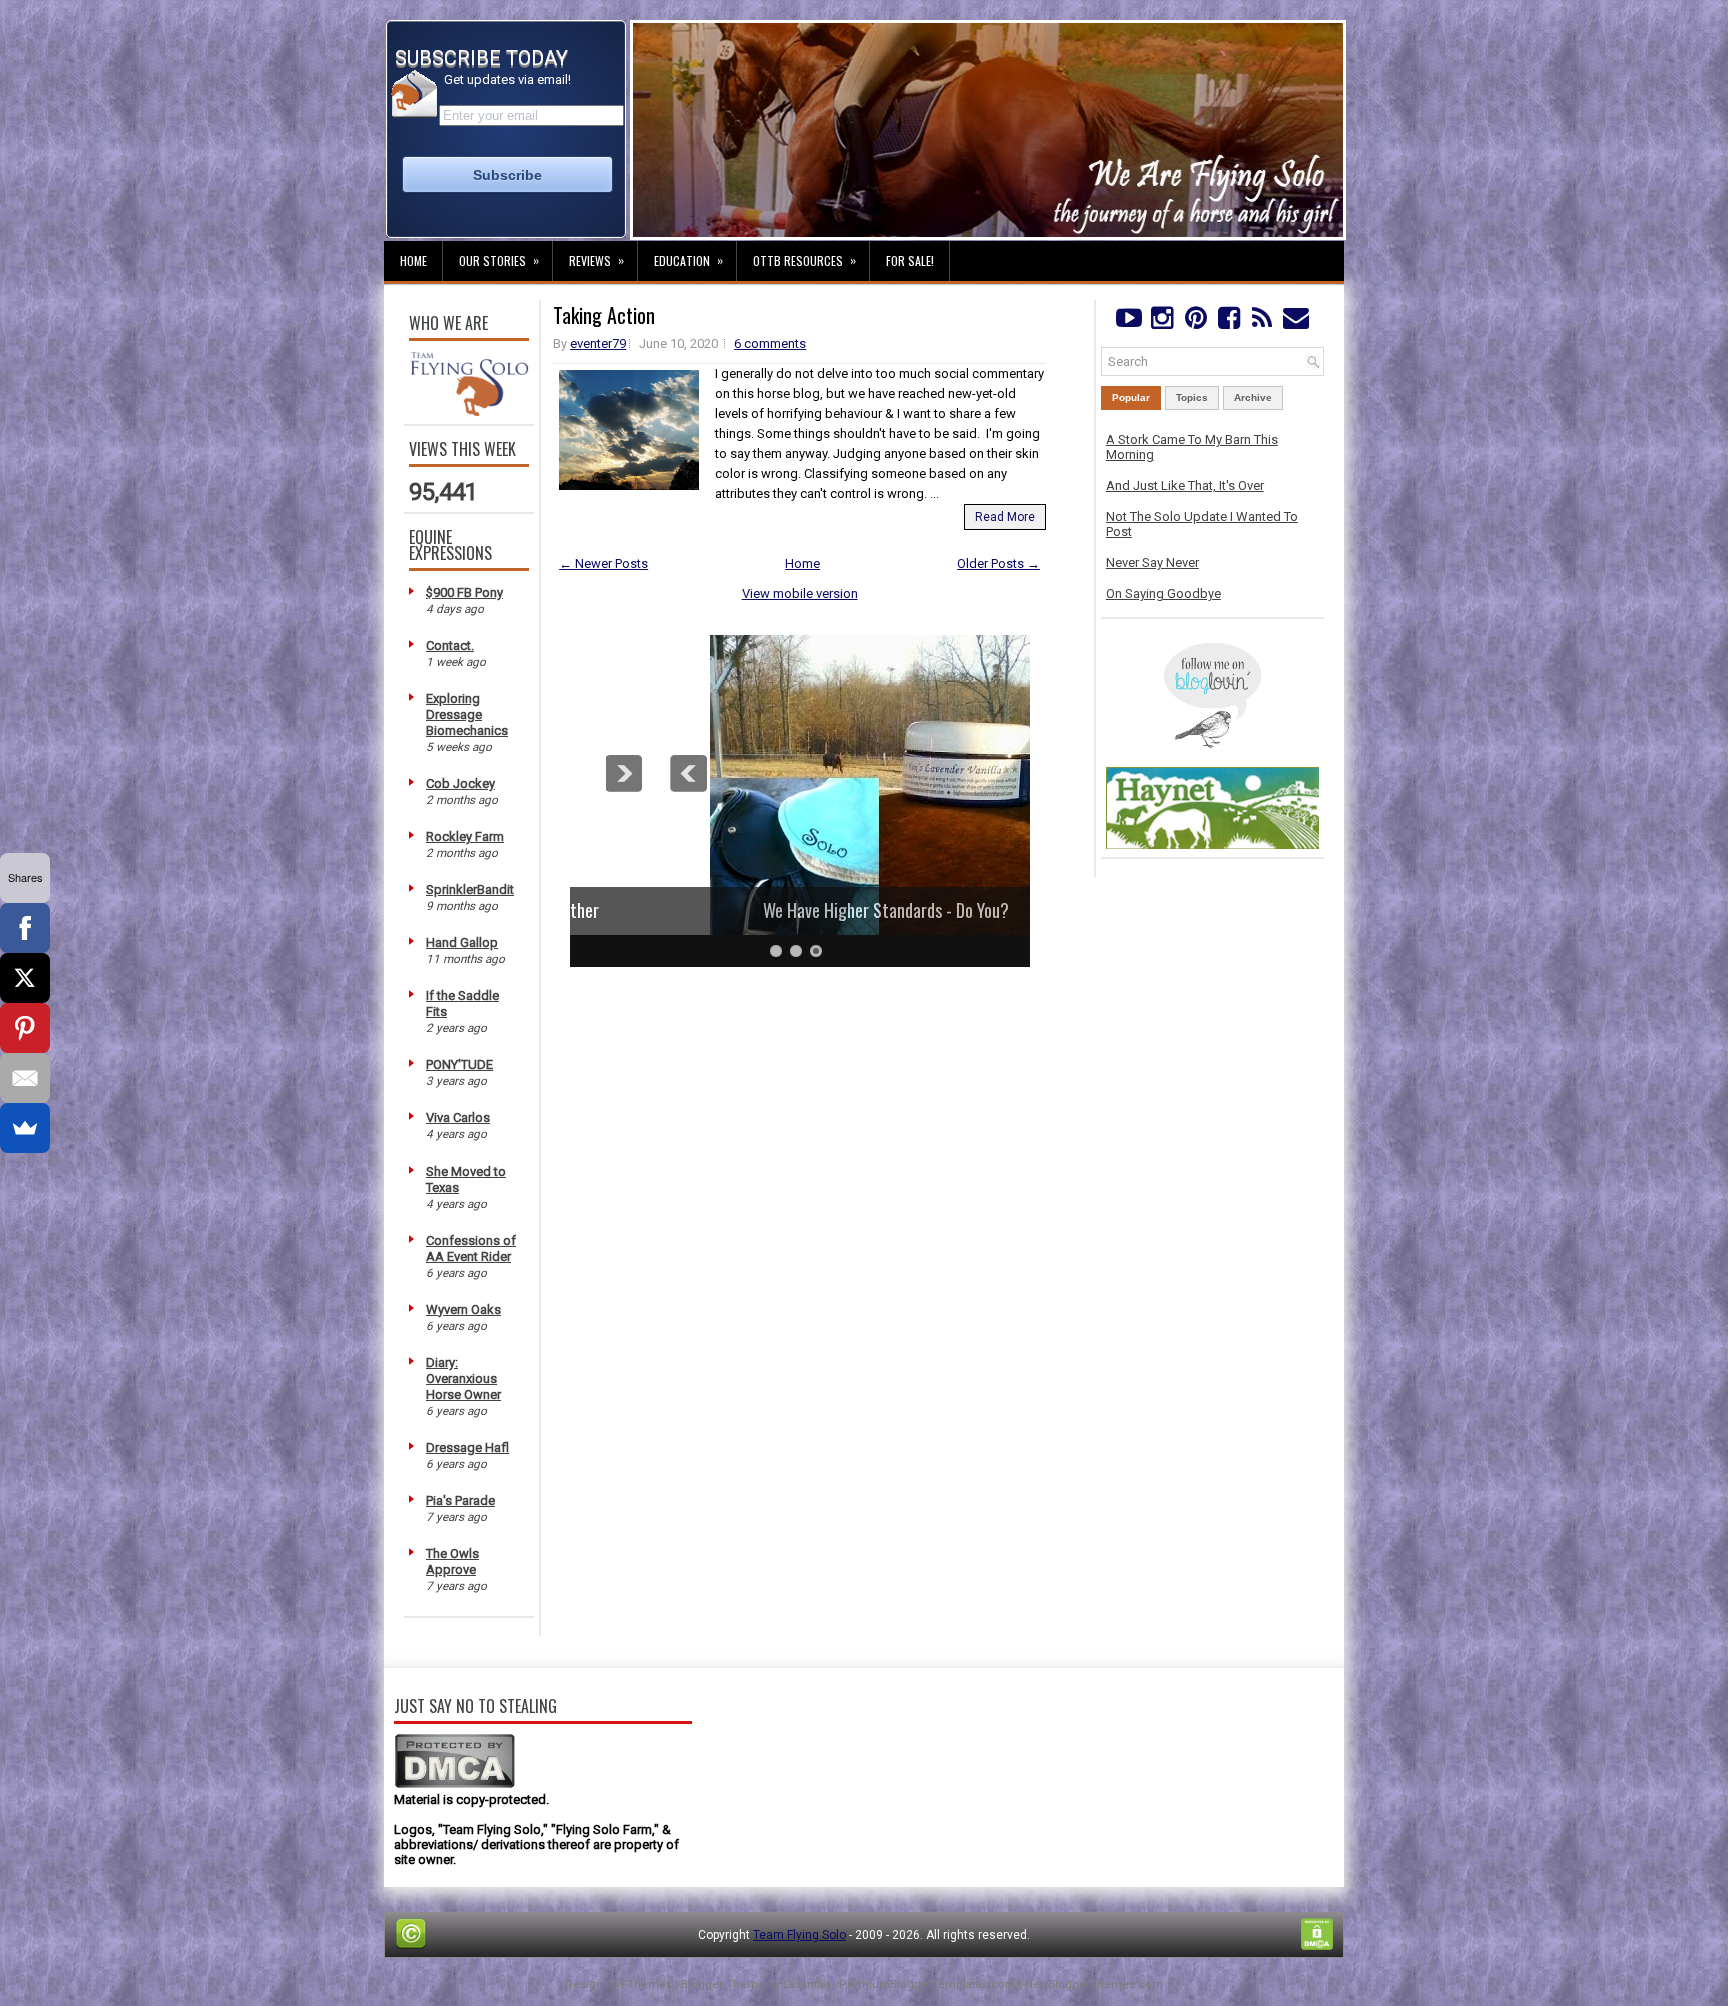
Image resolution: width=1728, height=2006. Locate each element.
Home (413, 260)
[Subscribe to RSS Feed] (1262, 322)
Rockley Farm (465, 836)
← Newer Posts (603, 563)
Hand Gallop (462, 942)
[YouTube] (1128, 322)
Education (688, 260)
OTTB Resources (804, 260)
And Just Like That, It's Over (1185, 485)
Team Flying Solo (799, 1935)
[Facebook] (1228, 322)
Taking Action (604, 315)
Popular (1131, 397)
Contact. (450, 645)
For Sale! (910, 260)
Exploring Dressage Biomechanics (467, 714)
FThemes (646, 1984)
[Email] (25, 1078)
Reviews (596, 260)
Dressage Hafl (467, 1447)
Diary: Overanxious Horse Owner (463, 1378)
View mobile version (800, 593)
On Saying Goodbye (1163, 593)
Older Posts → (998, 563)
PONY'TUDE (459, 1064)
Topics (1192, 397)
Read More (1005, 517)
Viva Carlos (458, 1117)
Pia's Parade (460, 1500)
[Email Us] (1295, 322)
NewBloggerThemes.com (1094, 1984)
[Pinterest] (1195, 322)
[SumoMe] (25, 1128)
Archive (1253, 397)
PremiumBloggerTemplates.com (927, 1984)
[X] (25, 978)
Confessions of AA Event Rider (471, 1248)
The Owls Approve (452, 1561)
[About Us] (469, 411)
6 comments (770, 343)
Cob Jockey (460, 783)
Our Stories (499, 260)
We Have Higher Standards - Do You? (800, 910)
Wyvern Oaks (463, 1309)
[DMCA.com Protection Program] (454, 1784)
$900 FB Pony (464, 592)
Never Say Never (1152, 562)
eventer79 (598, 343)
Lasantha (806, 1984)
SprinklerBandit (470, 889)
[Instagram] (1161, 322)
